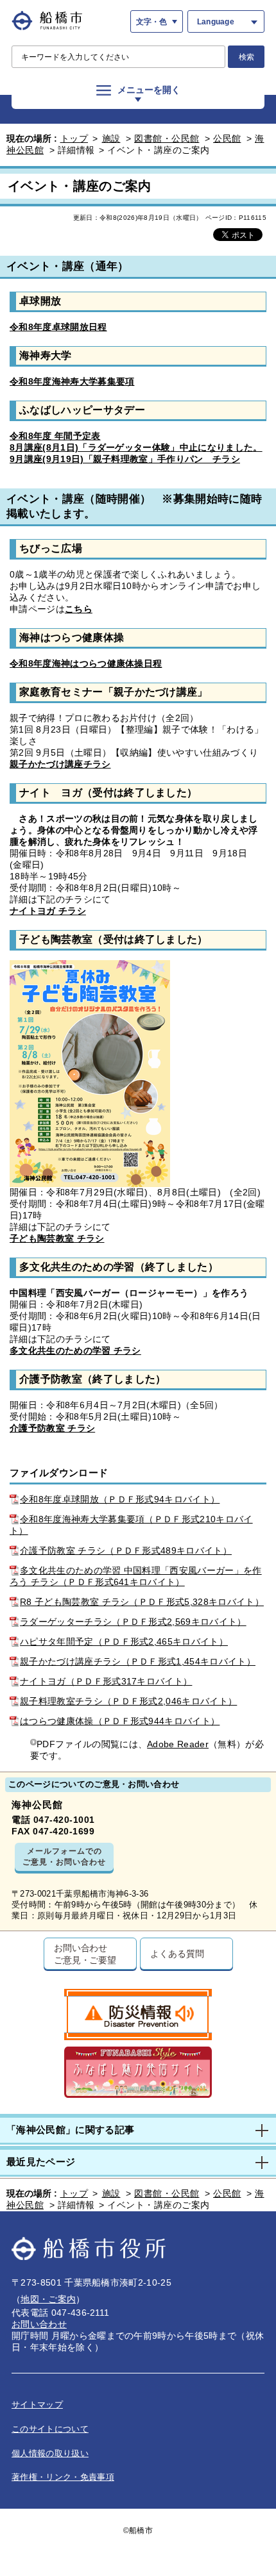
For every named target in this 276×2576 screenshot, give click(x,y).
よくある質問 (177, 1953)
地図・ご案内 (48, 2299)
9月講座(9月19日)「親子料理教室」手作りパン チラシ (125, 459)
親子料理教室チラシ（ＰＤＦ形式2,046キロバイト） (128, 1701)
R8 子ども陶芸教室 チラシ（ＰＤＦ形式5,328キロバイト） (142, 1602)
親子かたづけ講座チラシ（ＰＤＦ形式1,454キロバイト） (138, 1661)
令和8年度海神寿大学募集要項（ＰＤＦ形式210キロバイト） (131, 1525)
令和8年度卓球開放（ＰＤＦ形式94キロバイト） (120, 1499)
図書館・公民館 (167, 138)
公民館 (227, 138)
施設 (111, 138)
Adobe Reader (178, 1744)
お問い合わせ (39, 2324)
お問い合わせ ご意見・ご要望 (85, 1954)
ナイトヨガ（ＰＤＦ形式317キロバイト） (106, 1681)
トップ (74, 138)
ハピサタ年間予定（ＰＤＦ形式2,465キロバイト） (124, 1641)
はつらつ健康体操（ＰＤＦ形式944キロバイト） (120, 1721)
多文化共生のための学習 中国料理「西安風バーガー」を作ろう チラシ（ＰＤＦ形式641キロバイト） (136, 1576)
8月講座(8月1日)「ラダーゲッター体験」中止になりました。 (136, 447)
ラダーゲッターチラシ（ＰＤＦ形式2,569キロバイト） (133, 1622)
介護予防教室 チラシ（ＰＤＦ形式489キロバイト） (126, 1550)
